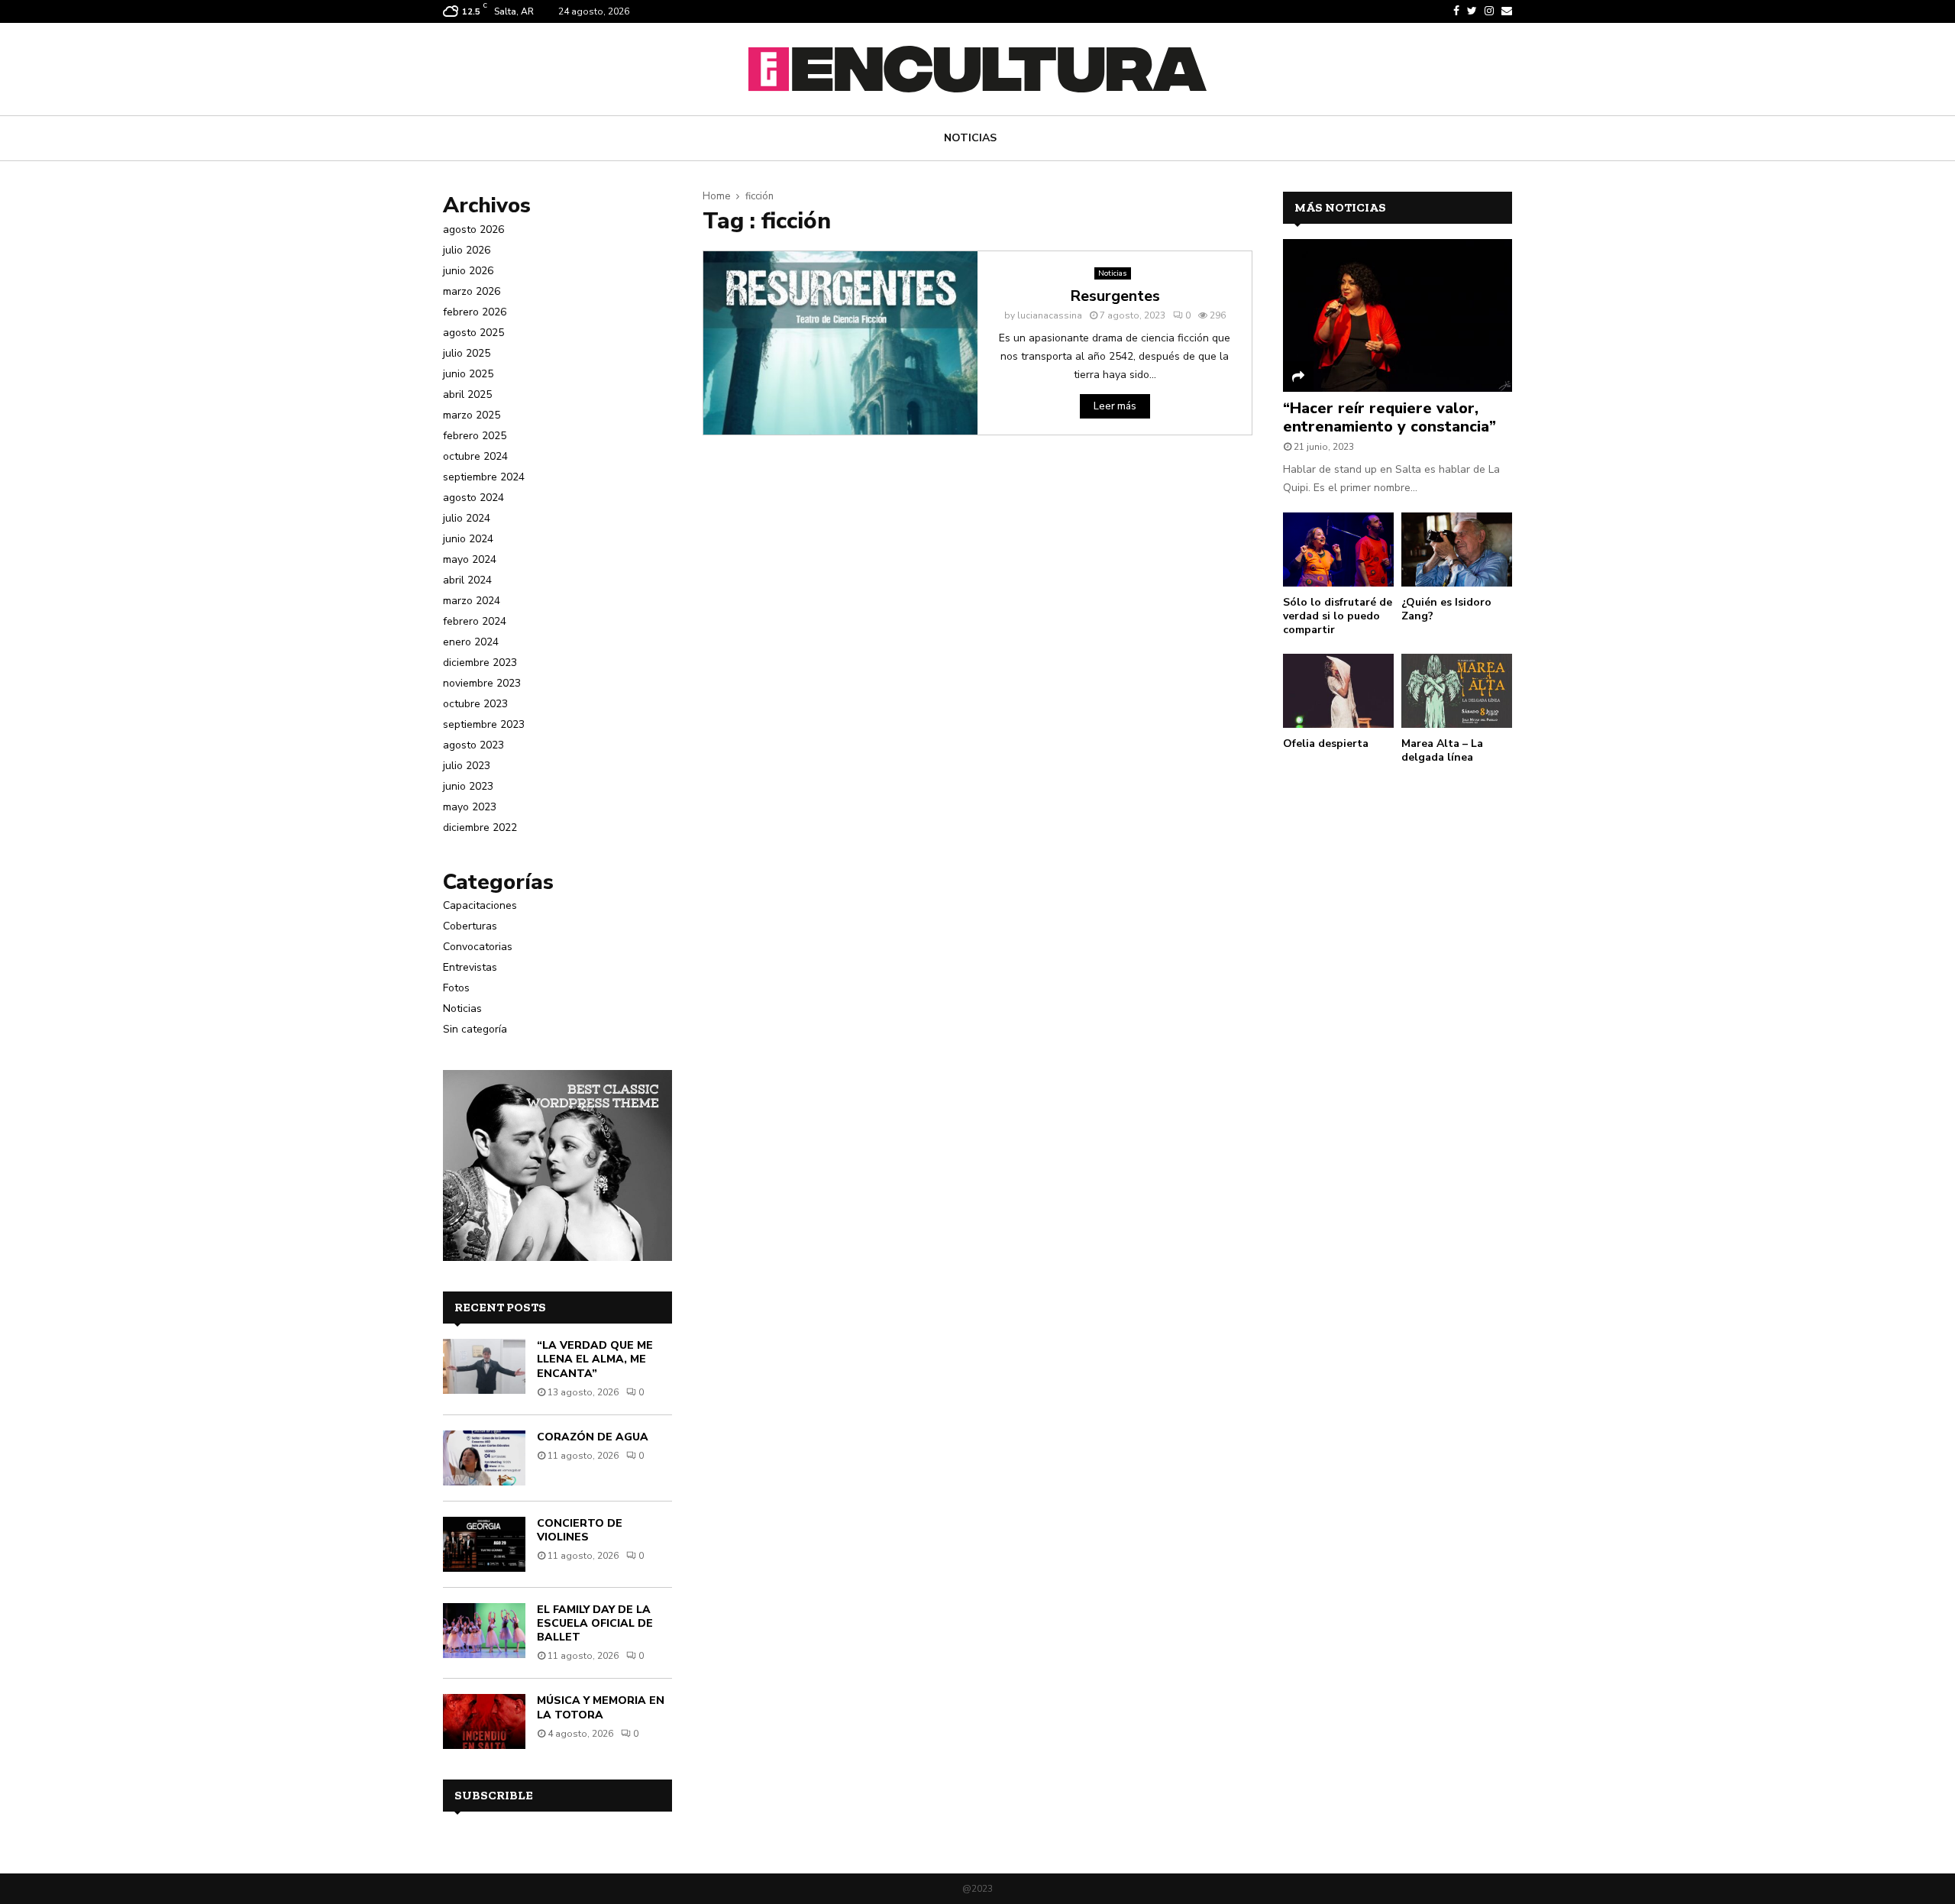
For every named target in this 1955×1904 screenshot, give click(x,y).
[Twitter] (1472, 11)
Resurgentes (1115, 296)
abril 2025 (467, 394)
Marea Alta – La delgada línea (1442, 750)
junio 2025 (468, 374)
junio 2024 (468, 539)
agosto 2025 (473, 333)
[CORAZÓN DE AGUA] (484, 1458)
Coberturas (470, 926)
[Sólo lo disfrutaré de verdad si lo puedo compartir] (1338, 550)
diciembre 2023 (480, 663)
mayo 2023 (470, 807)
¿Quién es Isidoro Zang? (1446, 609)
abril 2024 (467, 580)
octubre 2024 (475, 456)
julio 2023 (467, 766)
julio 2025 (467, 353)
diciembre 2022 (480, 828)
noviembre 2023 (482, 683)
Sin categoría (475, 1029)
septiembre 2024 (484, 477)
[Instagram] (1489, 11)
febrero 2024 (475, 621)
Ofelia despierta (1326, 743)
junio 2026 (468, 271)
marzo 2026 (472, 291)
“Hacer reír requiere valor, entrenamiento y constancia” (1390, 417)
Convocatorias (478, 947)
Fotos (456, 988)
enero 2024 (471, 642)
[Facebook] (1456, 11)
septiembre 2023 (484, 724)
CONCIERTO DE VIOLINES (580, 1530)
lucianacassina (1050, 315)
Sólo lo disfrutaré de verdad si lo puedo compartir (1338, 616)
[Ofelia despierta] (1338, 691)
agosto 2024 (473, 498)
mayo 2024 (470, 559)
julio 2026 (467, 250)
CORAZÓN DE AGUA (593, 1437)
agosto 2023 (473, 745)
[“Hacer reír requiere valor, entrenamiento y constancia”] (1398, 315)
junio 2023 (468, 786)
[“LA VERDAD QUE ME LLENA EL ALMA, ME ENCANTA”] (484, 1366)
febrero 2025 (475, 436)
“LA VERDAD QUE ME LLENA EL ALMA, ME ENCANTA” (595, 1359)
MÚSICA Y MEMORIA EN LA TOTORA (601, 1707)
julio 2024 (467, 518)
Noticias (970, 138)
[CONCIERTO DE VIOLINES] (484, 1544)
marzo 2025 (472, 415)
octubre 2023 (475, 704)
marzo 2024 (472, 601)
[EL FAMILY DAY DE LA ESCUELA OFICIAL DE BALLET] (484, 1631)
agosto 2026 (473, 230)
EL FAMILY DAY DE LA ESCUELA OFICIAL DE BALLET (595, 1623)
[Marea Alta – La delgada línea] (1457, 691)
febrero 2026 (475, 312)
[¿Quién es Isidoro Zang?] (1457, 550)
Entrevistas (470, 967)
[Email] (1507, 11)
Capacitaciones (480, 905)
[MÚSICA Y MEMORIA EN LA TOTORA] (484, 1721)
